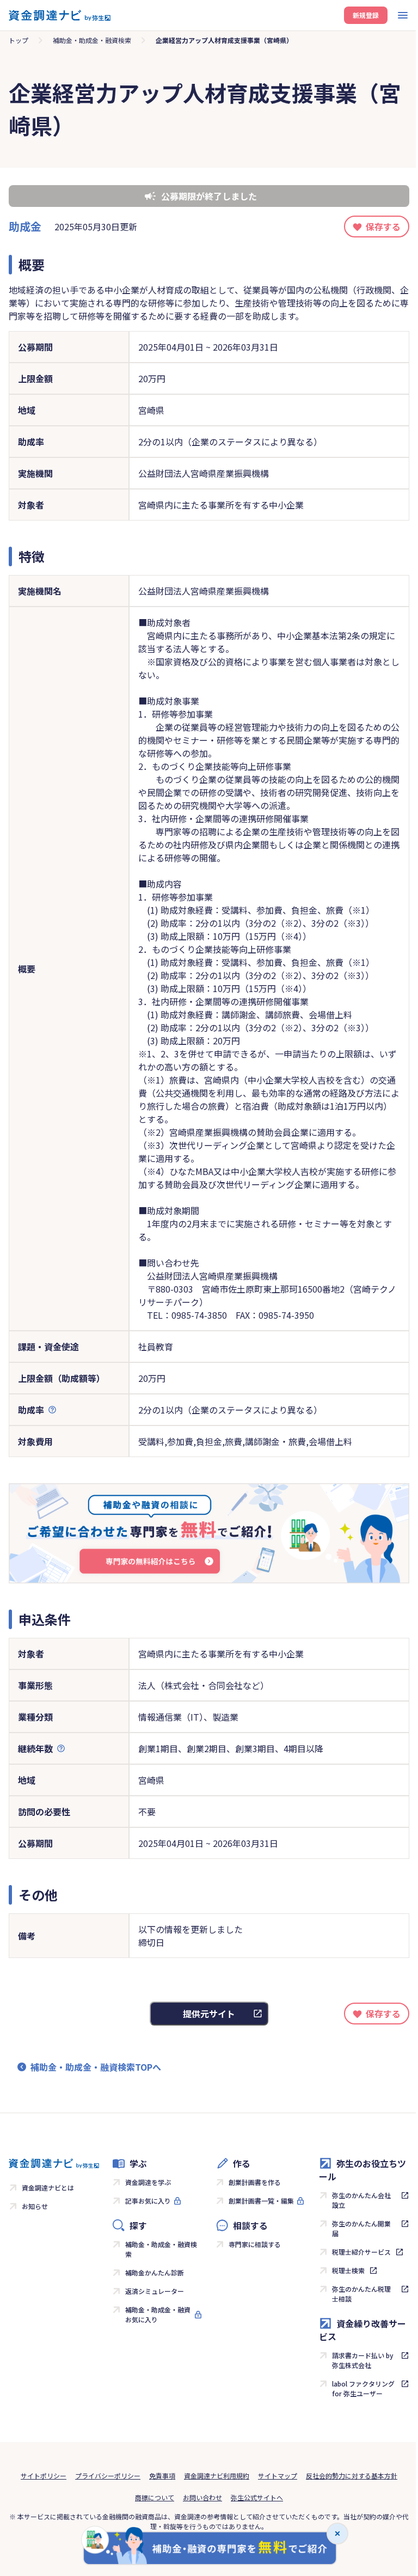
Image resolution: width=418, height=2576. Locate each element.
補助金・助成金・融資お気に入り (158, 2314)
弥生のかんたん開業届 (361, 2228)
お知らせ (35, 2206)
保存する (383, 227)
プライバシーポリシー (108, 2476)
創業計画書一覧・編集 (261, 2201)
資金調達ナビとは (48, 2188)
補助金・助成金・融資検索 (92, 40)
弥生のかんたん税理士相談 (361, 2294)
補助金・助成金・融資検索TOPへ (96, 2067)
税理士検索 (348, 2270)
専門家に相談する (255, 2244)
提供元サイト (209, 2014)
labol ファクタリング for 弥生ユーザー (363, 2388)
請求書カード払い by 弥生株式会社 (363, 2360)
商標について (155, 2497)
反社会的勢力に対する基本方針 (352, 2476)
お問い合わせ (202, 2497)
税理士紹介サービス (361, 2252)
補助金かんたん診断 (155, 2272)
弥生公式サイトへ (257, 2497)
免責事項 (162, 2476)
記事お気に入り (148, 2201)
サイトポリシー (44, 2476)
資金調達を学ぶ (148, 2182)
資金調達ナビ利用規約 (217, 2476)
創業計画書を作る (255, 2182)
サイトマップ (278, 2476)
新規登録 (366, 15)
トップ (19, 40)
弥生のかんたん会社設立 (361, 2200)
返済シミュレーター (155, 2291)
